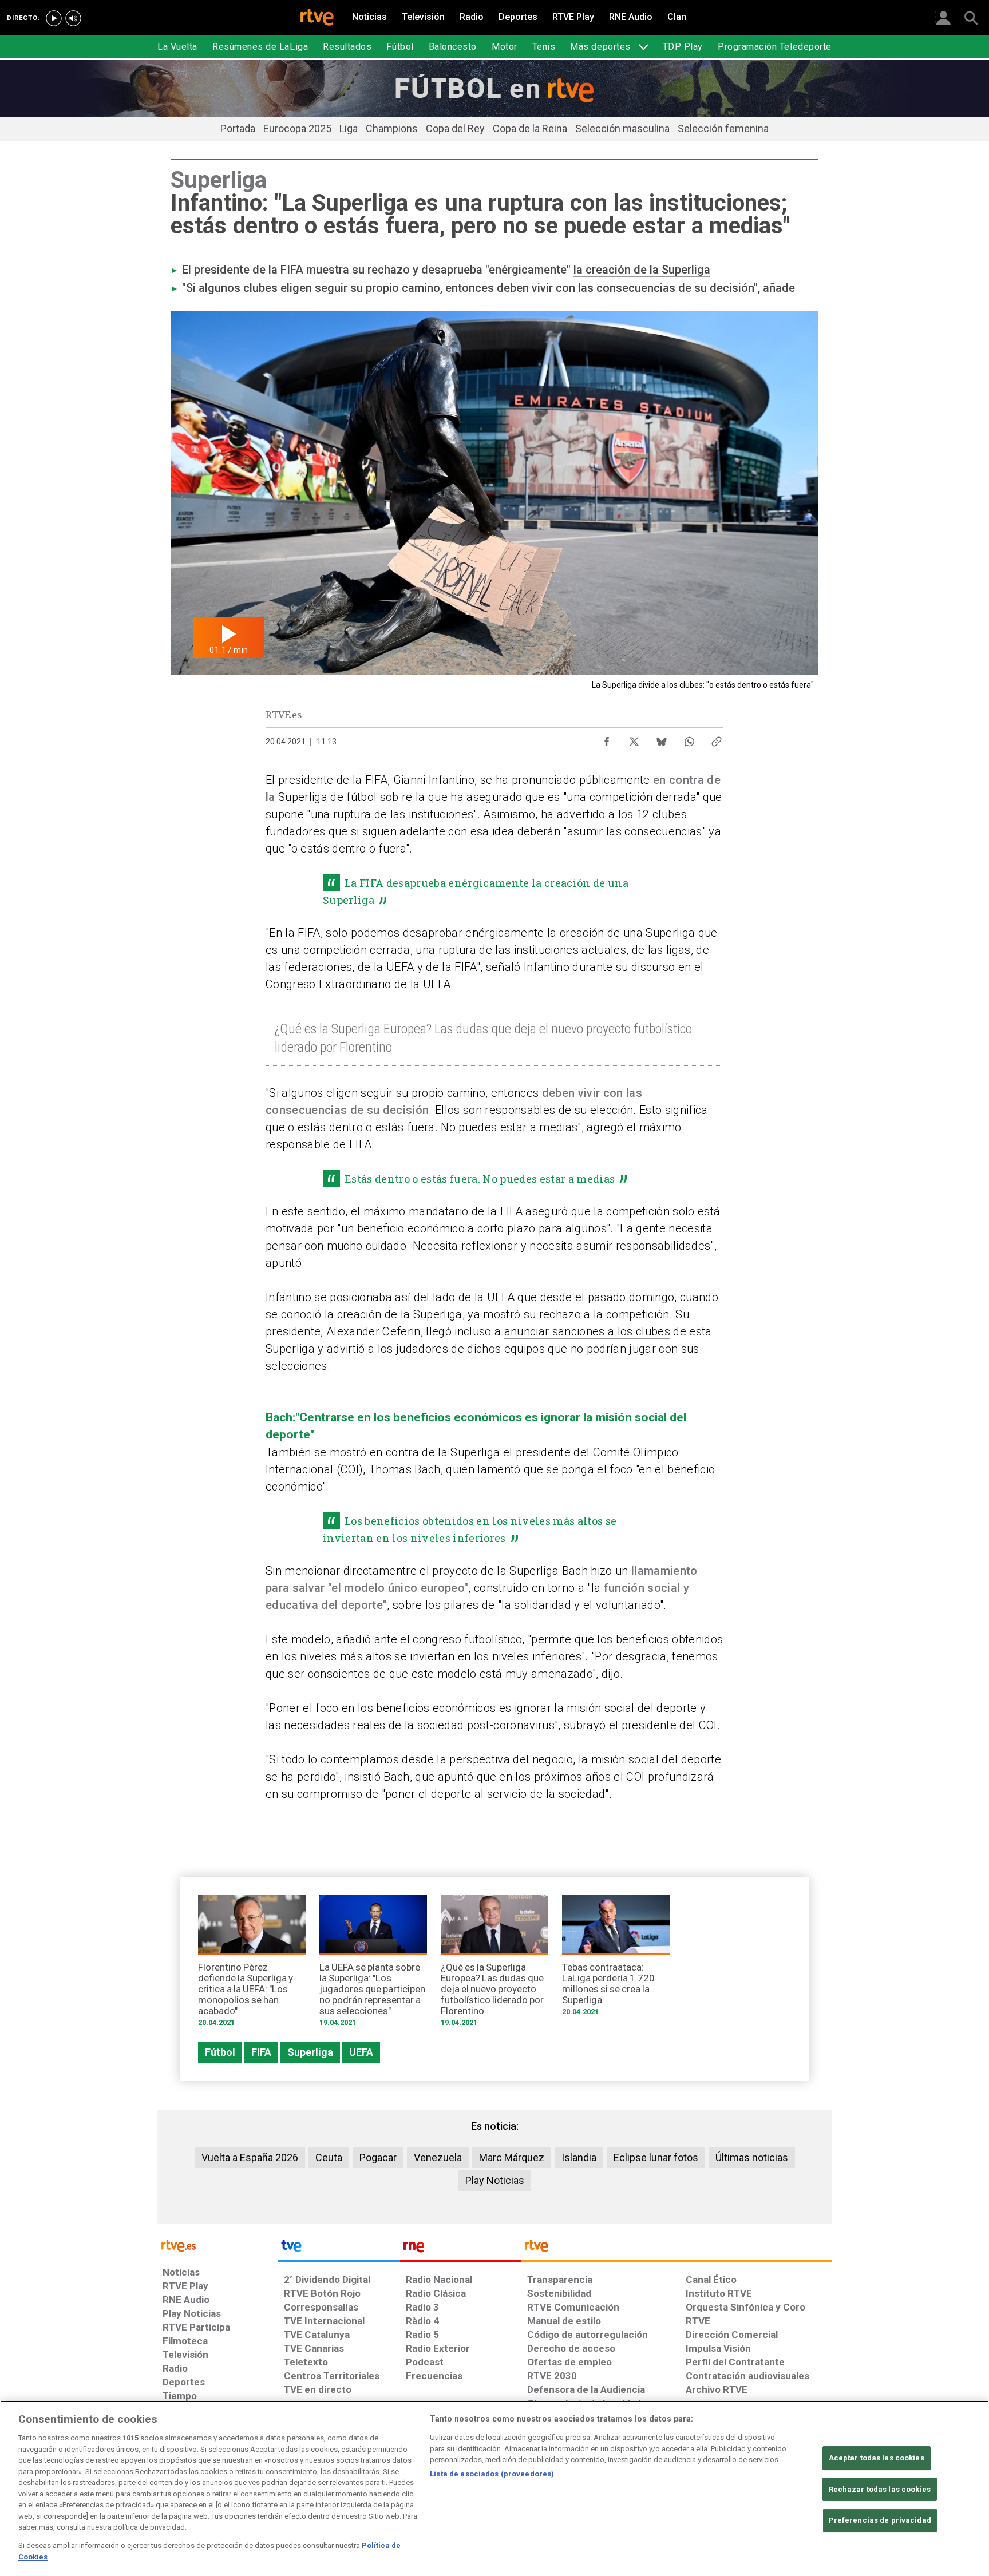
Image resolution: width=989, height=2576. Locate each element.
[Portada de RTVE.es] (317, 18)
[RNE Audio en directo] (73, 18)
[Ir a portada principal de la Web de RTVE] (217, 2245)
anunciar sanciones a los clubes (587, 1331)
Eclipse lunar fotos (656, 2157)
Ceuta (329, 2157)
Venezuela (438, 2157)
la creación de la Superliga (642, 270)
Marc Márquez (512, 2157)
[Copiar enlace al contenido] (717, 739)
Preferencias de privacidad (880, 2520)
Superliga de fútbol (327, 797)
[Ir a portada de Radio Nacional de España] (461, 2249)
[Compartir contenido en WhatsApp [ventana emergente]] (689, 739)
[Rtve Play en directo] (54, 18)
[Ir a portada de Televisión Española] (339, 2249)
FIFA (376, 780)
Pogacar (378, 2157)
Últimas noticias (752, 2157)
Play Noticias (495, 2180)
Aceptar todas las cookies (877, 2458)
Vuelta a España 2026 (250, 2157)
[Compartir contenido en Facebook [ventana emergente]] (607, 739)
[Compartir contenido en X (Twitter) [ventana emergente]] (634, 739)
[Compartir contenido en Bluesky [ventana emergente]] (662, 739)
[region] (494, 2488)
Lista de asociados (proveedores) (492, 2474)
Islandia (579, 2157)
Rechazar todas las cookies (880, 2489)
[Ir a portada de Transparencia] (677, 2249)
